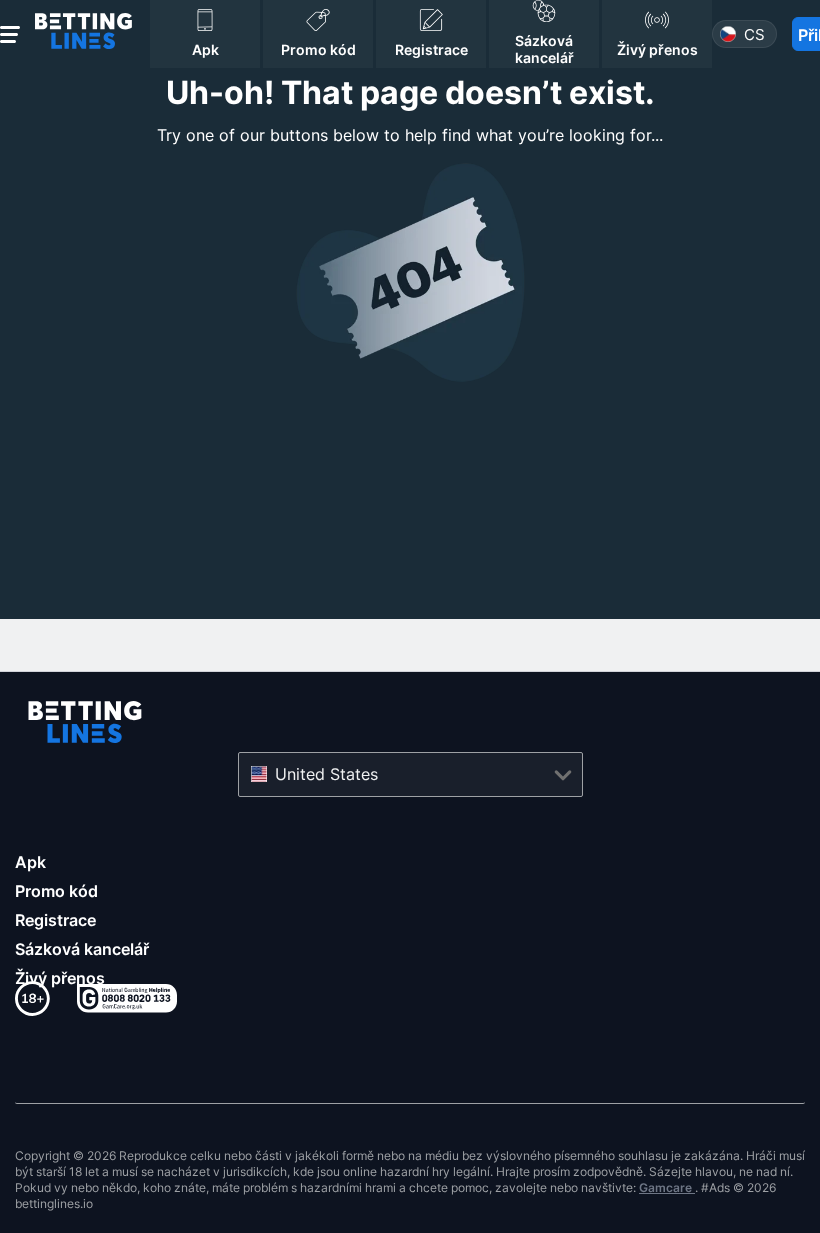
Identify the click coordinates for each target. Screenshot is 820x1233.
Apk (30, 862)
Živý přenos (60, 978)
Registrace (55, 920)
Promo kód (56, 891)
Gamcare (667, 1187)
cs (754, 34)
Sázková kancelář (82, 949)
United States (326, 774)
